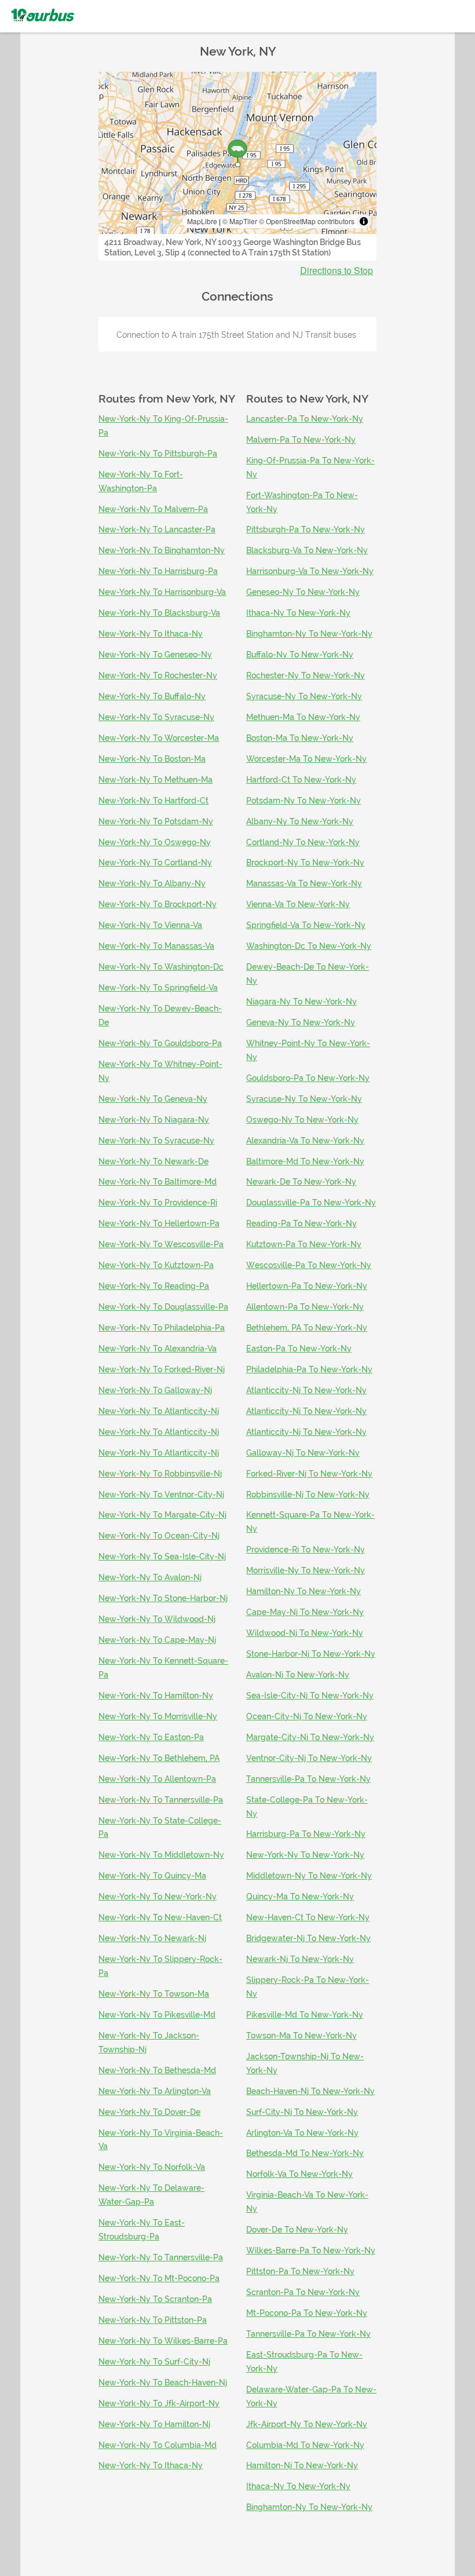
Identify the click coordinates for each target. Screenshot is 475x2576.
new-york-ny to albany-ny (152, 883)
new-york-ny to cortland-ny (155, 863)
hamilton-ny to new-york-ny (304, 1591)
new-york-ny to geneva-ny (153, 1099)
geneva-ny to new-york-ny (301, 1022)
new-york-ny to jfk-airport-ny (159, 2403)
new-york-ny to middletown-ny (161, 1855)
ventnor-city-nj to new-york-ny (309, 1758)
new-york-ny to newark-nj (152, 1938)
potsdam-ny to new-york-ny (304, 801)
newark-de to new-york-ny (301, 1182)
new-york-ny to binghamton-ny (162, 550)
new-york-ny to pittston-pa (153, 2320)
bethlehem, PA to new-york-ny (307, 1328)
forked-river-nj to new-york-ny (309, 1474)
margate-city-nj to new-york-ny (310, 1737)
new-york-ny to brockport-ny (158, 904)
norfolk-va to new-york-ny (299, 2174)
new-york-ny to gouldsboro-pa (160, 1043)
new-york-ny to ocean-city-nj (159, 1536)
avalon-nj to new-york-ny (298, 1675)
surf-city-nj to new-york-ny (302, 2112)
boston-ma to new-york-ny (300, 738)
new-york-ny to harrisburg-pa (158, 571)
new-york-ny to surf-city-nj (154, 2362)
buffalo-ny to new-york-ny (300, 655)
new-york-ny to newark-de (154, 1161)
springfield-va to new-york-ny (306, 925)
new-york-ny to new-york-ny (158, 1897)
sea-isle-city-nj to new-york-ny (310, 1696)
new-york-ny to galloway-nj (155, 1390)
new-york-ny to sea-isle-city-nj (162, 1556)
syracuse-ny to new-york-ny (304, 696)
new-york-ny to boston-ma (152, 759)
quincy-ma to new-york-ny (300, 1897)
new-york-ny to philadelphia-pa (162, 1328)
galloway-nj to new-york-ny (303, 1453)
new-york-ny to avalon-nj (150, 1577)
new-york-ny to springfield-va (158, 988)
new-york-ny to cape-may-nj (157, 1640)
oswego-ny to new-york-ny (302, 1120)
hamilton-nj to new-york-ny (302, 2465)
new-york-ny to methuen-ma (156, 780)
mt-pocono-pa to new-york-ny (307, 2313)
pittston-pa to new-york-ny (300, 2271)
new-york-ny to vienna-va (150, 925)
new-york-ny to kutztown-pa (156, 1265)
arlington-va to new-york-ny (302, 2133)
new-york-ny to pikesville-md (157, 2015)
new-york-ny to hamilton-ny (156, 1696)
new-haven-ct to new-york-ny (308, 1917)
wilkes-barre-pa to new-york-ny (311, 2250)
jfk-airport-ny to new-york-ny (307, 2424)
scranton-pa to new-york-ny (303, 2292)
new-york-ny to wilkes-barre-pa (163, 2341)
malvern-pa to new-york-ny (301, 440)
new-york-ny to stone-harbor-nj (163, 1598)
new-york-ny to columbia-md (158, 2445)
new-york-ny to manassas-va (156, 946)
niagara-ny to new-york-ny (302, 1002)
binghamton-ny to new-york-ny (309, 634)
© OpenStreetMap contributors (307, 221)
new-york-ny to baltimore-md (158, 1182)
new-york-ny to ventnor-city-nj (161, 1495)
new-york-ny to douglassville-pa (163, 1307)
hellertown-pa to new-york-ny (307, 1286)
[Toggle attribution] (364, 221)
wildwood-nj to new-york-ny (305, 1633)
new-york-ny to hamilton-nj (154, 2424)
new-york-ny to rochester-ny (158, 675)
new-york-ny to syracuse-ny (156, 717)
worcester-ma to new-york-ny (306, 759)
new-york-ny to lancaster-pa (157, 529)
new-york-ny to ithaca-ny (151, 634)
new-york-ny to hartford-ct (154, 801)
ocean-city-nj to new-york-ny (307, 1716)
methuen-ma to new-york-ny (303, 717)
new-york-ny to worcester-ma (159, 738)
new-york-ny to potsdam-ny (156, 821)
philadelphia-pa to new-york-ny (309, 1369)
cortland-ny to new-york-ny (303, 842)
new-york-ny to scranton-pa (155, 2299)
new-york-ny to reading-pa (154, 1286)
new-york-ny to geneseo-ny (155, 655)
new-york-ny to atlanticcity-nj (159, 1411)
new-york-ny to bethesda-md (157, 2070)
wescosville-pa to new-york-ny (309, 1265)
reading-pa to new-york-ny (302, 1223)
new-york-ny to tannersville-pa (161, 1800)
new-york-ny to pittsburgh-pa (158, 454)
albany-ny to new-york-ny (300, 821)
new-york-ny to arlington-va (155, 2091)
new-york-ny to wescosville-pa (161, 1244)
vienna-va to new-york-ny (298, 904)
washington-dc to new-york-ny (309, 946)
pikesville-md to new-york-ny (305, 2015)
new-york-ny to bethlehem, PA (159, 1758)
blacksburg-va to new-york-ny (307, 550)
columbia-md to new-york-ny (305, 2445)
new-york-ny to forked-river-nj (162, 1369)
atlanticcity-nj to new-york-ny (306, 1390)
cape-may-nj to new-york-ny (305, 1612)
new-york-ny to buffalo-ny (152, 696)
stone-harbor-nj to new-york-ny (311, 1654)
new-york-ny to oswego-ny (155, 842)
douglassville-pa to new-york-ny (311, 1203)
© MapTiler (240, 221)
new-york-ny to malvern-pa (153, 509)
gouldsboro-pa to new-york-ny (308, 1078)
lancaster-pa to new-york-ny (305, 419)
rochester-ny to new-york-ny (306, 675)
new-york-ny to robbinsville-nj (160, 1474)
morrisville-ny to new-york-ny (306, 1570)
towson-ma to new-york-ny (302, 2036)
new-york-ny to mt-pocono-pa (159, 2278)
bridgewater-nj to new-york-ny (308, 1938)
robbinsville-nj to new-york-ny (308, 1495)
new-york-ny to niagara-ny (154, 1120)
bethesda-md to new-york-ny (305, 2153)
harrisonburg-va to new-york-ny (310, 571)
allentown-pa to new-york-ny (305, 1307)
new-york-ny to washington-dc (161, 967)
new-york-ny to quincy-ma (152, 1876)
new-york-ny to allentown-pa (157, 1779)
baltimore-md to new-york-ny (305, 1161)
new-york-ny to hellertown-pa (159, 1223)
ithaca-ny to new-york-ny (298, 613)
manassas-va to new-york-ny (304, 883)
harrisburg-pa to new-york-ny (306, 1834)
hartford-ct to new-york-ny (301, 780)
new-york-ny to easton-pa (151, 1737)
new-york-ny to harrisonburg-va (162, 592)
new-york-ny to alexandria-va (158, 1349)
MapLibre (202, 221)
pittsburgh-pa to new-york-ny (306, 529)
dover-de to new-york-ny (297, 2230)
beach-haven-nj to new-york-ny (310, 2091)
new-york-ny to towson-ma (154, 1994)
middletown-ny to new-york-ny (309, 1876)
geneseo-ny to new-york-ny (303, 592)
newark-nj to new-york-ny (300, 1959)
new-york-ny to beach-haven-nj (163, 2383)
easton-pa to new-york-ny (299, 1349)
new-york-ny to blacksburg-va (159, 613)
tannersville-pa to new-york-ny (308, 1779)
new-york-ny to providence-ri (158, 1203)
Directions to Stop (337, 271)
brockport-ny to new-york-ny (305, 863)
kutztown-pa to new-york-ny (304, 1244)
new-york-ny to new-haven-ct (160, 1917)
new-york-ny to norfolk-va (152, 2167)
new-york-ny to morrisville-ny (158, 1716)
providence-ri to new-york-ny (306, 1550)
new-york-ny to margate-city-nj (162, 1515)
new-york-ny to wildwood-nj (157, 1619)
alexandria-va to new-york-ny (305, 1141)
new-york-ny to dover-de (149, 2112)
